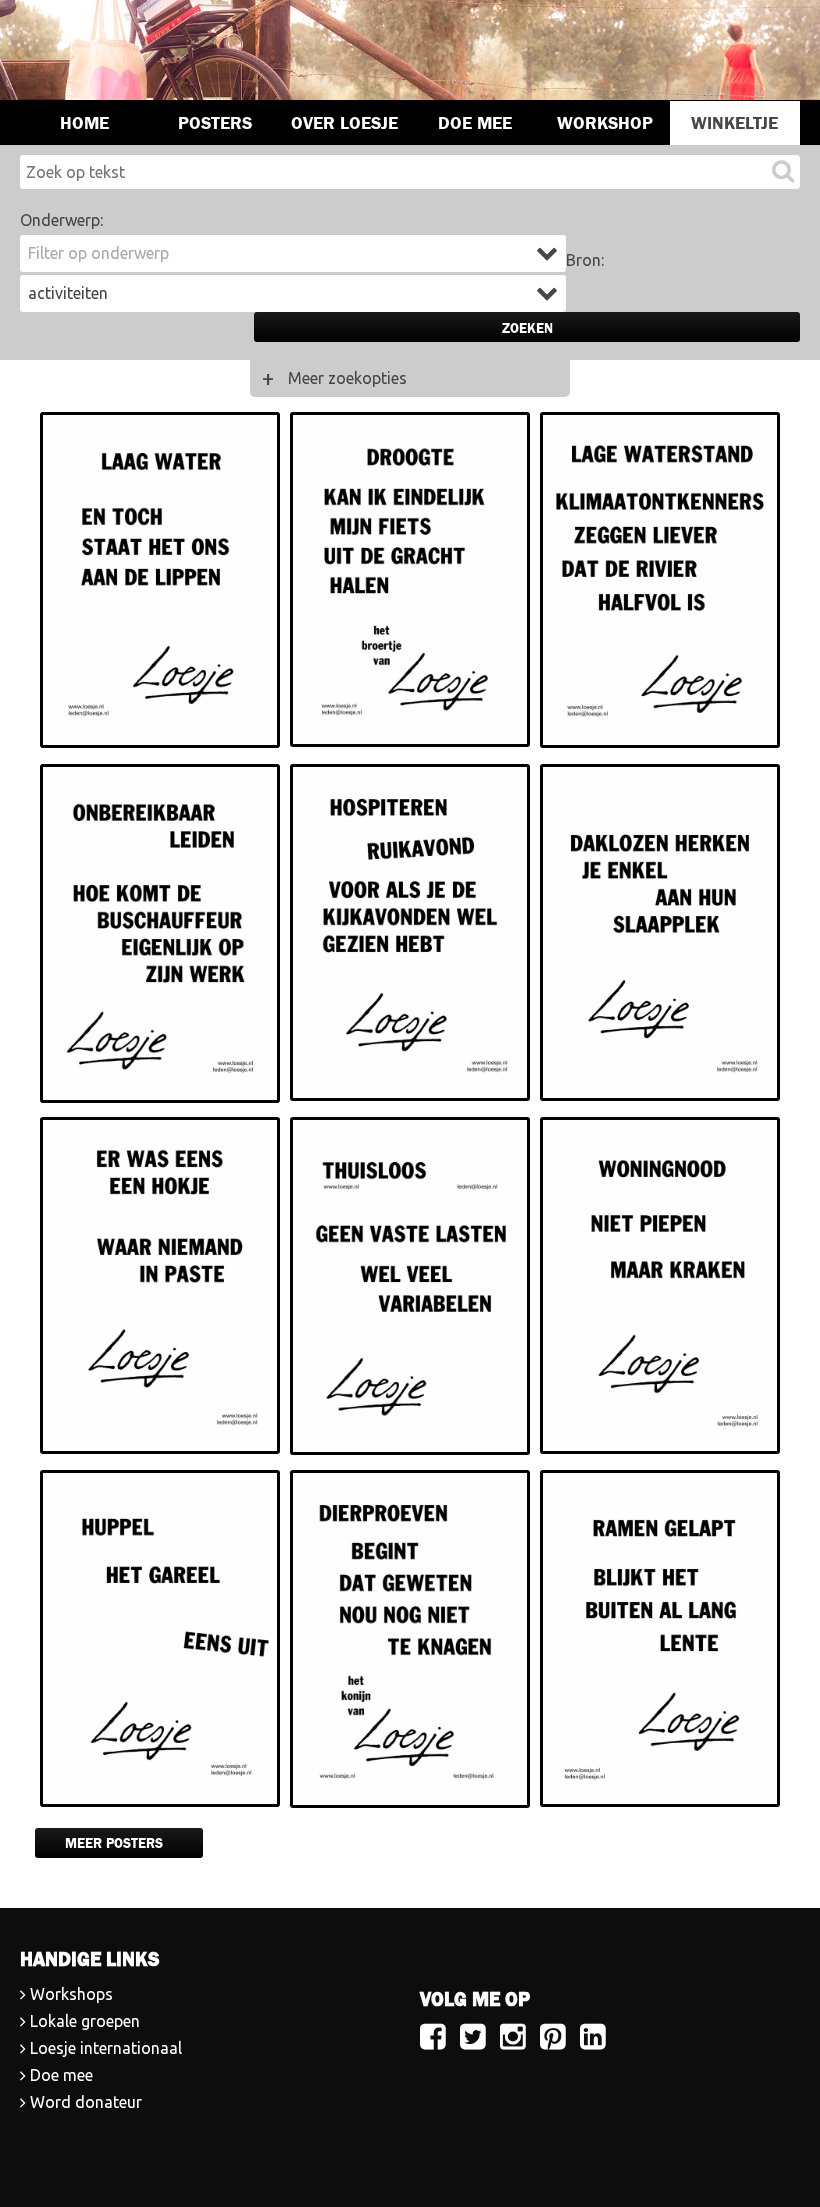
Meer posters (114, 1843)
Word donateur (86, 2102)
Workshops (71, 1994)
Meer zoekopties (347, 378)
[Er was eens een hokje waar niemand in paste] (160, 1288)
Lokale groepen (85, 2021)
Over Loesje (344, 123)
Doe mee (475, 123)
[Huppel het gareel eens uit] (160, 1641)
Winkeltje (734, 123)
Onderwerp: (61, 220)
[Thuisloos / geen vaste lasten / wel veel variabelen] (410, 1288)
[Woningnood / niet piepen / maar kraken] (660, 1288)
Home (84, 123)
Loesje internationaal (106, 2048)
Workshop (605, 123)
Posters (215, 123)
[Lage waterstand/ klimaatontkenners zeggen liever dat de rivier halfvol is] (660, 583)
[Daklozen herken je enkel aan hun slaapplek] (660, 935)
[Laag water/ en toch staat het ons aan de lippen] (160, 583)
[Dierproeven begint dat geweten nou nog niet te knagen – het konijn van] (410, 1641)
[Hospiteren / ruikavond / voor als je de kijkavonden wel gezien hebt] (410, 935)
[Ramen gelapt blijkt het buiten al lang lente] (660, 1641)
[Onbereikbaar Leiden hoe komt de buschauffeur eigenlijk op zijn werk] (160, 935)
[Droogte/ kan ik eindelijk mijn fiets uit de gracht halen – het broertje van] (410, 583)
